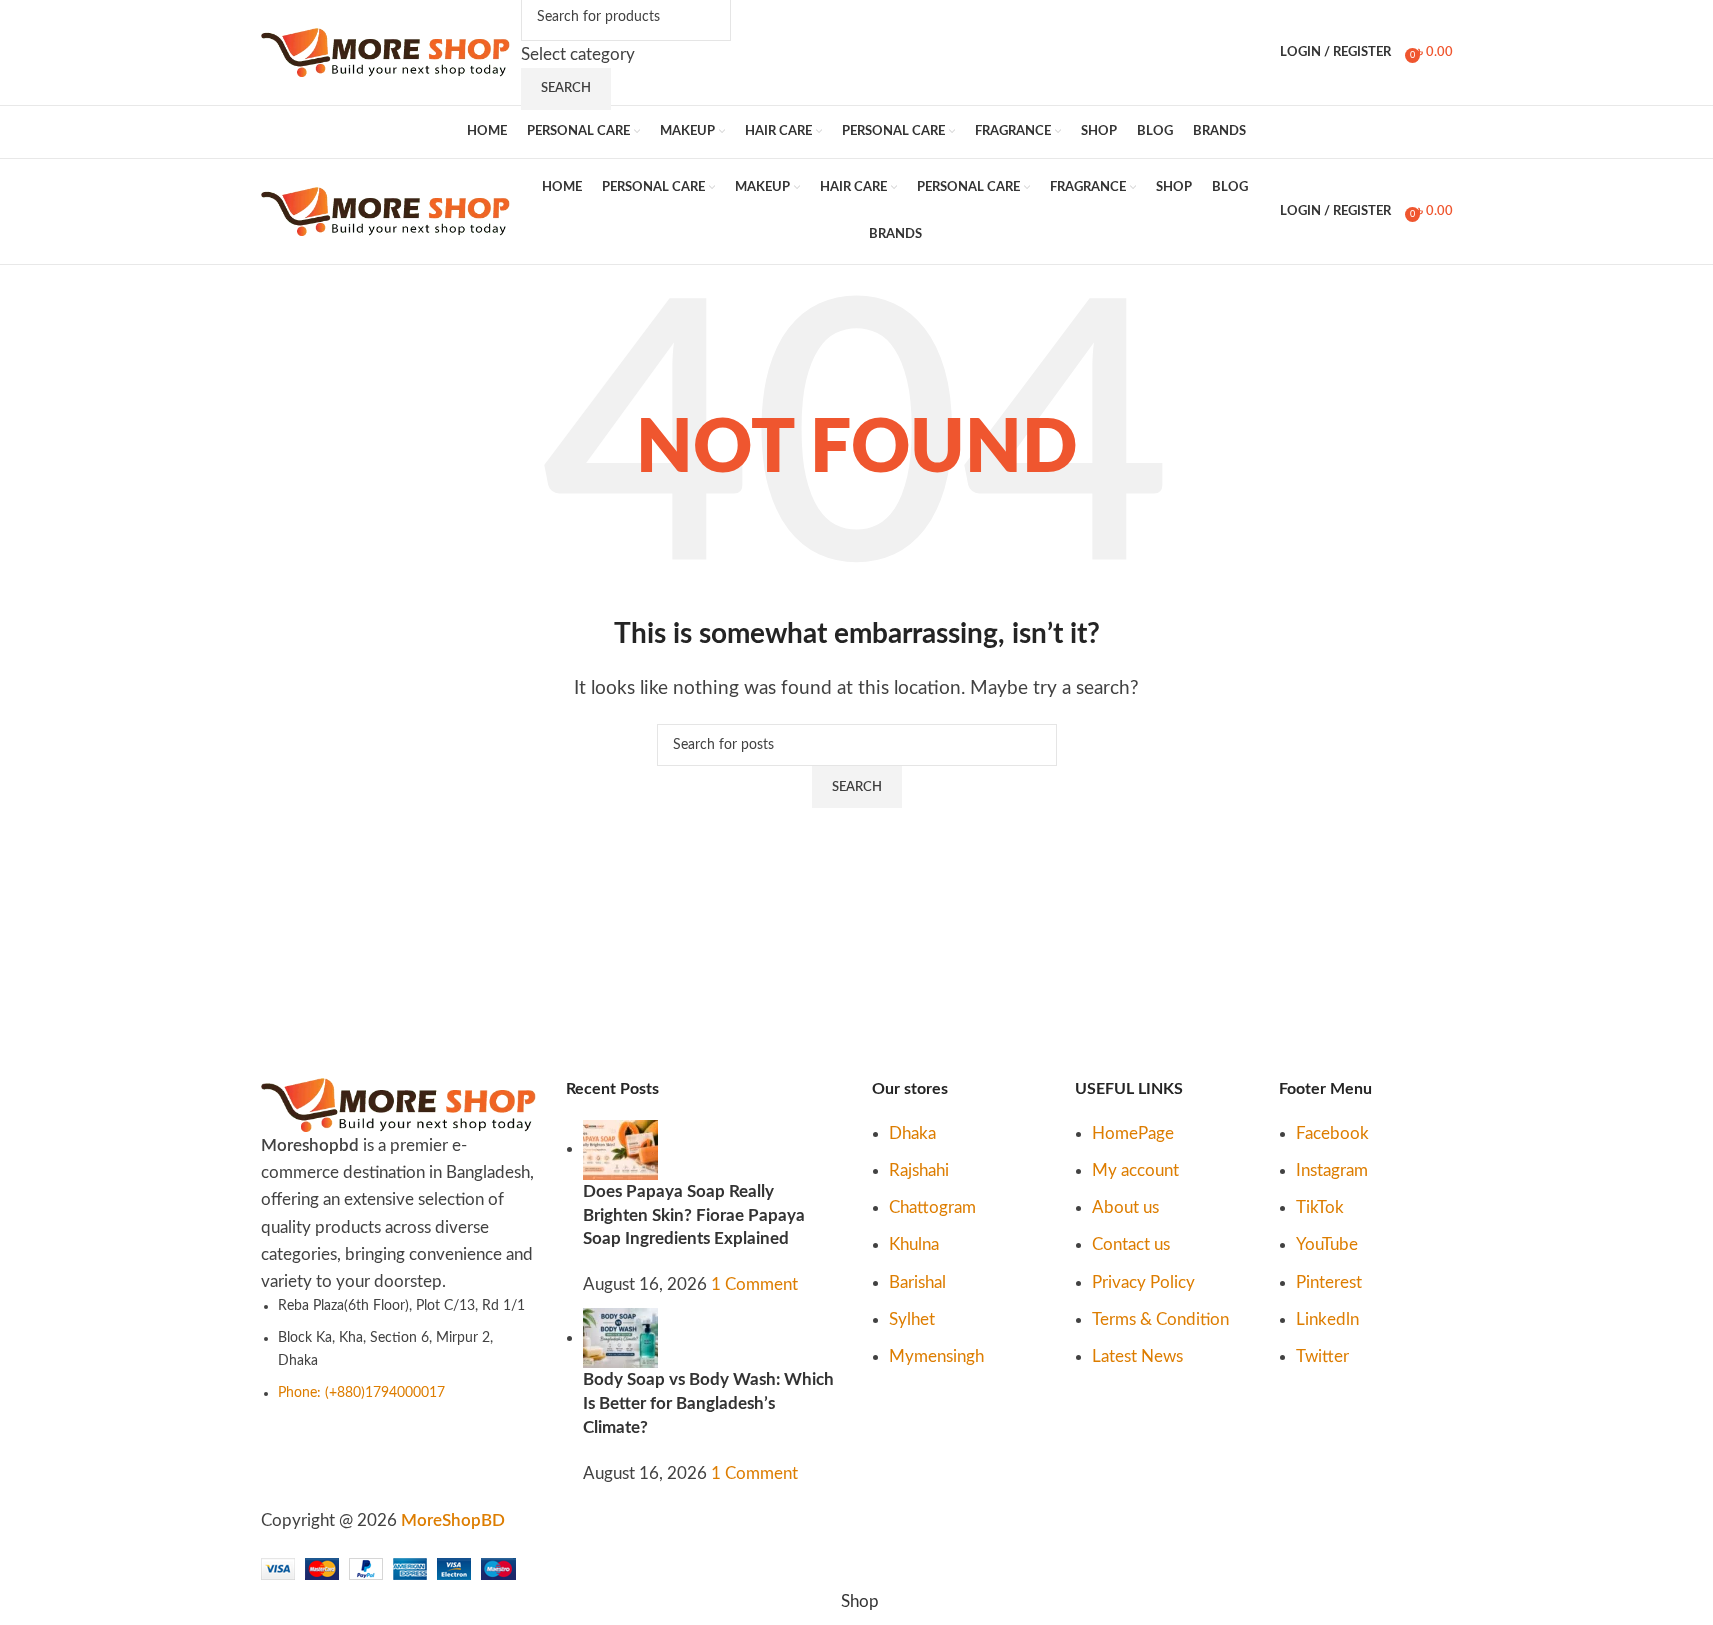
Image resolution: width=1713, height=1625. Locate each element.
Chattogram (932, 1207)
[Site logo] (386, 51)
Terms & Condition (1160, 1319)
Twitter (1322, 1356)
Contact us (1131, 1244)
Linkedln (1327, 1319)
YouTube (1327, 1244)
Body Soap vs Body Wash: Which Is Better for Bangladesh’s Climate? (708, 1403)
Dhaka (912, 1133)
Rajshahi (919, 1170)
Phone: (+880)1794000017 (361, 1393)
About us (1125, 1207)
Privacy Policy (1143, 1282)
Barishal (917, 1282)
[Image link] (399, 1103)
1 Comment (754, 1284)
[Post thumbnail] (620, 1148)
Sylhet (912, 1319)
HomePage (1133, 1133)
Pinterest (1329, 1282)
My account (1135, 1170)
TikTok (1320, 1207)
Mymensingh (936, 1356)
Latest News (1137, 1356)
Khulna (914, 1244)
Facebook (1332, 1133)
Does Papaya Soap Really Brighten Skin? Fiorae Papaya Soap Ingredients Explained (694, 1215)
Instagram (1332, 1170)
